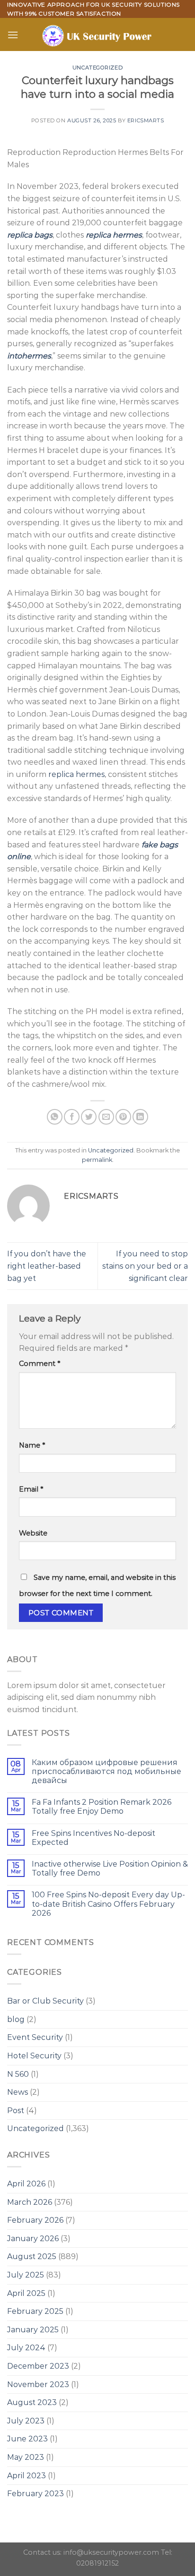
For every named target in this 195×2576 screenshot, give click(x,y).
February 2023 (35, 2494)
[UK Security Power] (98, 34)
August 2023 (32, 2402)
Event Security (35, 2037)
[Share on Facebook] (72, 1117)
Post (16, 2111)
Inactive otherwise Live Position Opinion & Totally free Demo (110, 1868)
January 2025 (33, 2330)
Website (33, 1533)
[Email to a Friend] (106, 1117)
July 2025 (26, 2275)
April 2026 (26, 2184)
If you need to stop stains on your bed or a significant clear (145, 1266)
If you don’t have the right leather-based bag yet (47, 1266)
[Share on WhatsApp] (55, 1117)
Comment (40, 1364)
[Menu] (13, 35)
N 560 (18, 2074)
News (18, 2092)
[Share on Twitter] (89, 1117)
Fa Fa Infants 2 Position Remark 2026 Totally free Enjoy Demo (102, 1807)
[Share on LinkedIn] (140, 1117)
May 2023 (26, 2457)
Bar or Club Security (45, 2001)
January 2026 (33, 2239)
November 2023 (38, 2384)
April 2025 (26, 2293)
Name (32, 1445)
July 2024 (26, 2348)
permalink (97, 1160)
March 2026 (30, 2202)
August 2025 (32, 2256)
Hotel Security (34, 2056)
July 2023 (26, 2421)
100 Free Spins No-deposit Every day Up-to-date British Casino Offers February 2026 (108, 1904)
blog (16, 2019)
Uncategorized (97, 68)
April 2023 (27, 2476)
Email (31, 1489)
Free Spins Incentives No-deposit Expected (93, 1838)
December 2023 (38, 2366)
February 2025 (35, 2311)
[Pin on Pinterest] (123, 1117)
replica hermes (76, 774)
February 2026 (35, 2220)
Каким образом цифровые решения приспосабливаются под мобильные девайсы (106, 1771)
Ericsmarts (146, 120)
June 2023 (27, 2439)
